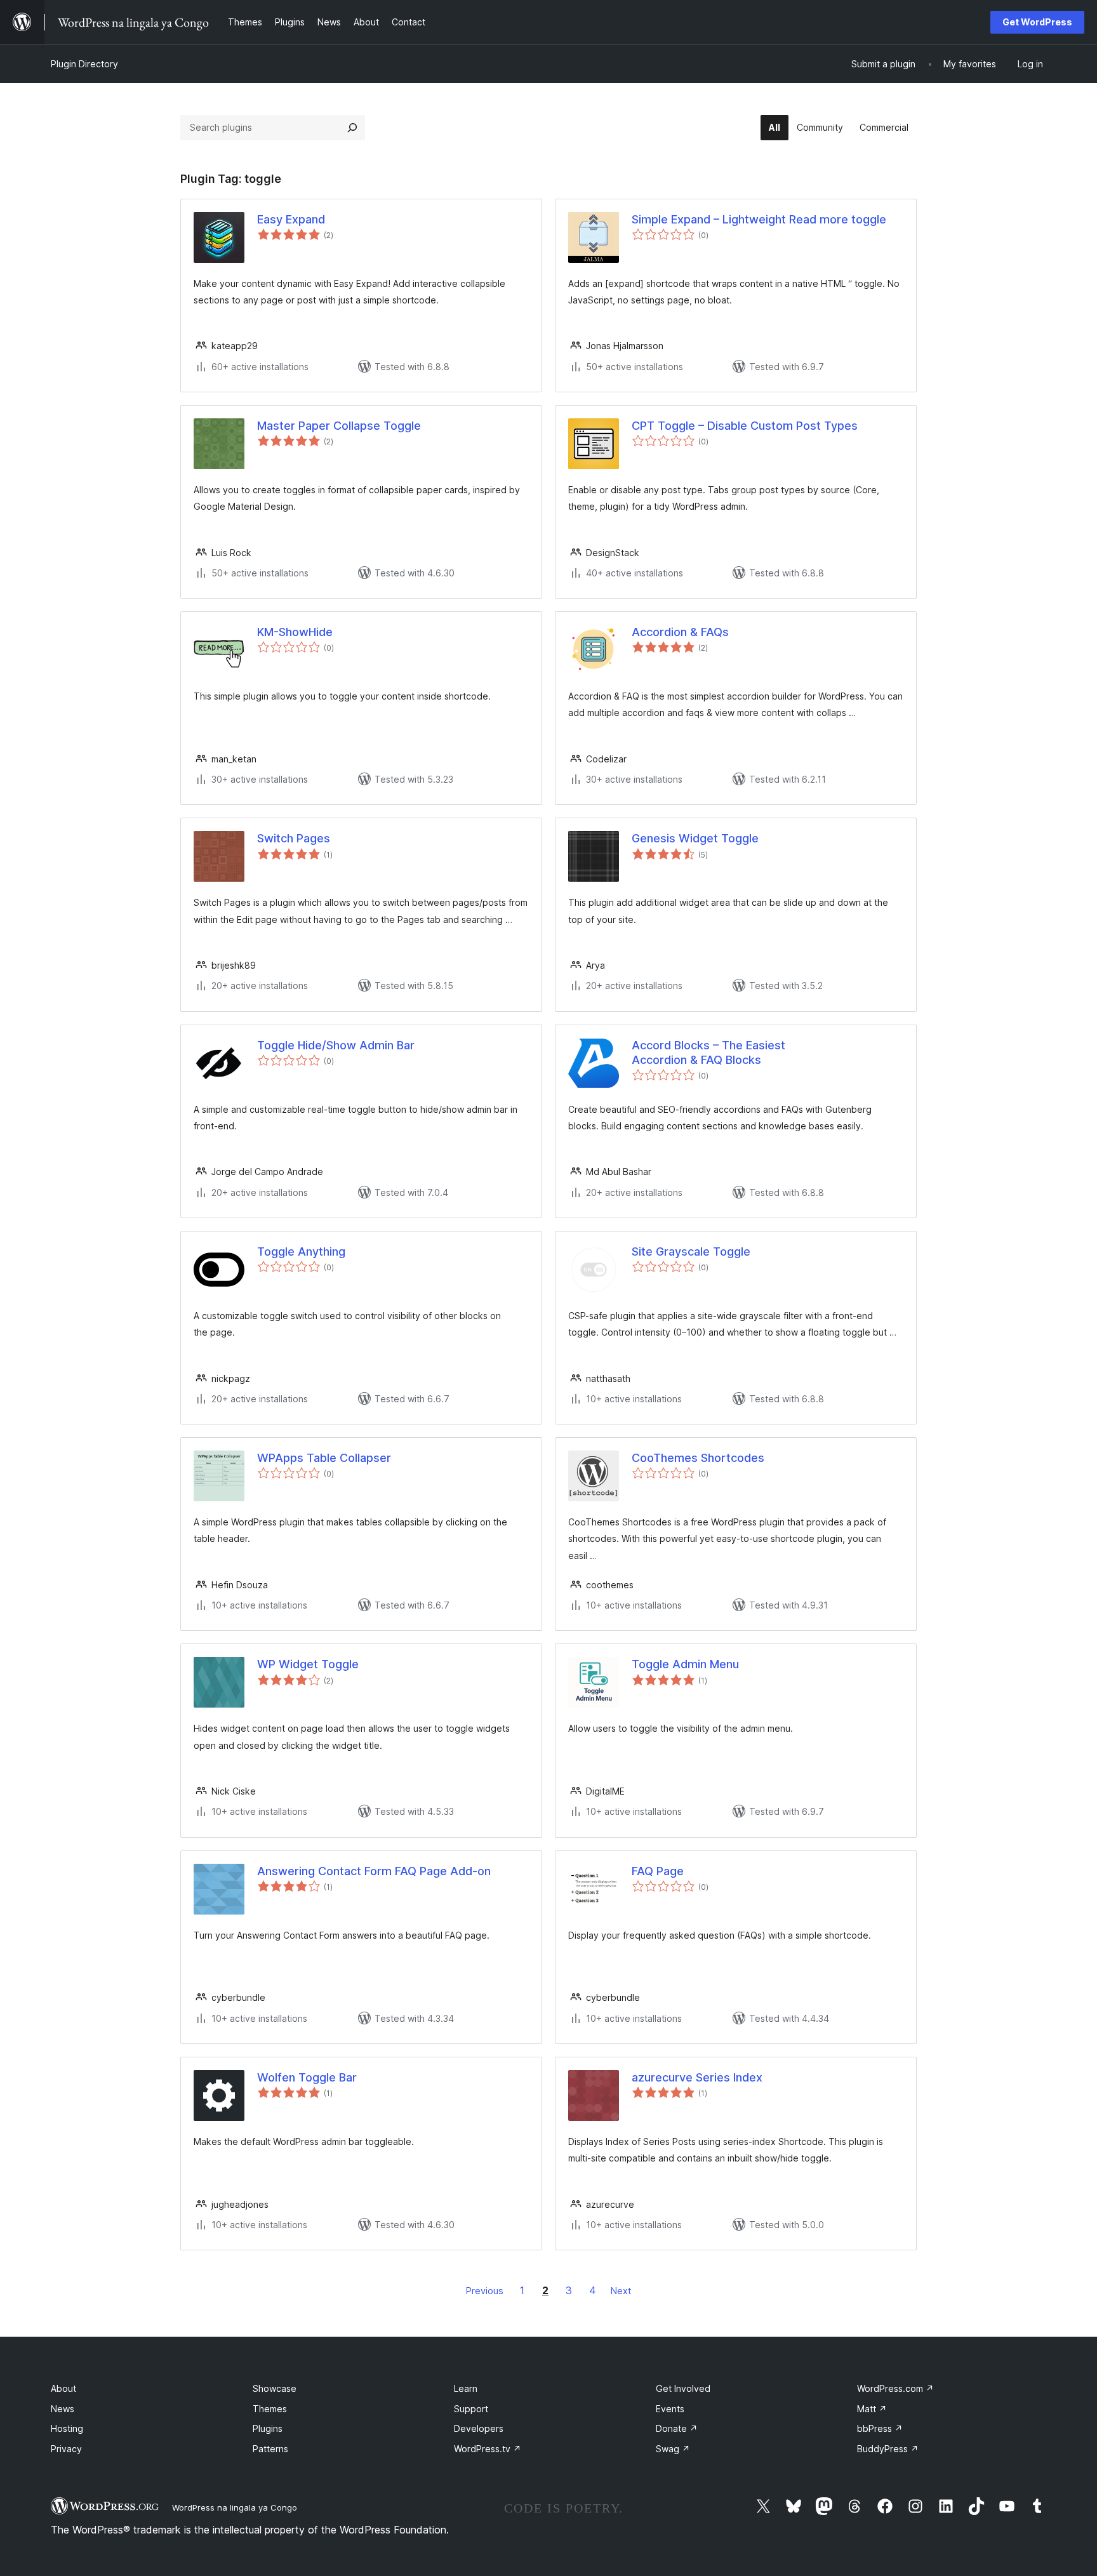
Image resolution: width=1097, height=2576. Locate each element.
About (63, 2388)
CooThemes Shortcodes (698, 1458)
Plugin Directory (84, 64)
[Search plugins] (352, 128)
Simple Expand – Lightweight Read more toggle (759, 219)
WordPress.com (895, 2388)
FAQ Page (658, 1871)
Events (670, 2409)
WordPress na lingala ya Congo (235, 2507)
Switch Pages (294, 838)
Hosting (67, 2428)
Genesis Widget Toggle (695, 838)
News (63, 2409)
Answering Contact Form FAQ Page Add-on (374, 1871)
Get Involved (683, 2388)
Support (471, 2409)
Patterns (270, 2449)
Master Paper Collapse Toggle (339, 426)
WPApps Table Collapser (324, 1458)
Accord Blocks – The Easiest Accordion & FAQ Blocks (708, 1052)
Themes (270, 2409)
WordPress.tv (488, 2449)
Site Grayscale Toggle (691, 1251)
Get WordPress (1037, 22)
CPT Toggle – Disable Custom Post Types (745, 426)
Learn (466, 2388)
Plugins (268, 2428)
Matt (872, 2409)
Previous (485, 2291)
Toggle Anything (301, 1251)
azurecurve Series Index (697, 2077)
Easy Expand (291, 219)
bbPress (880, 2428)
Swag (673, 2449)
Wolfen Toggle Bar (307, 2077)
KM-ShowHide (295, 632)
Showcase (275, 2388)
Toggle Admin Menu (685, 1664)
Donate (677, 2428)
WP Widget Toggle (308, 1664)
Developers (479, 2428)
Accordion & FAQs (680, 632)
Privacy (66, 2449)
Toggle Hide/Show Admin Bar (336, 1045)
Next (621, 2291)
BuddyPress (888, 2449)
